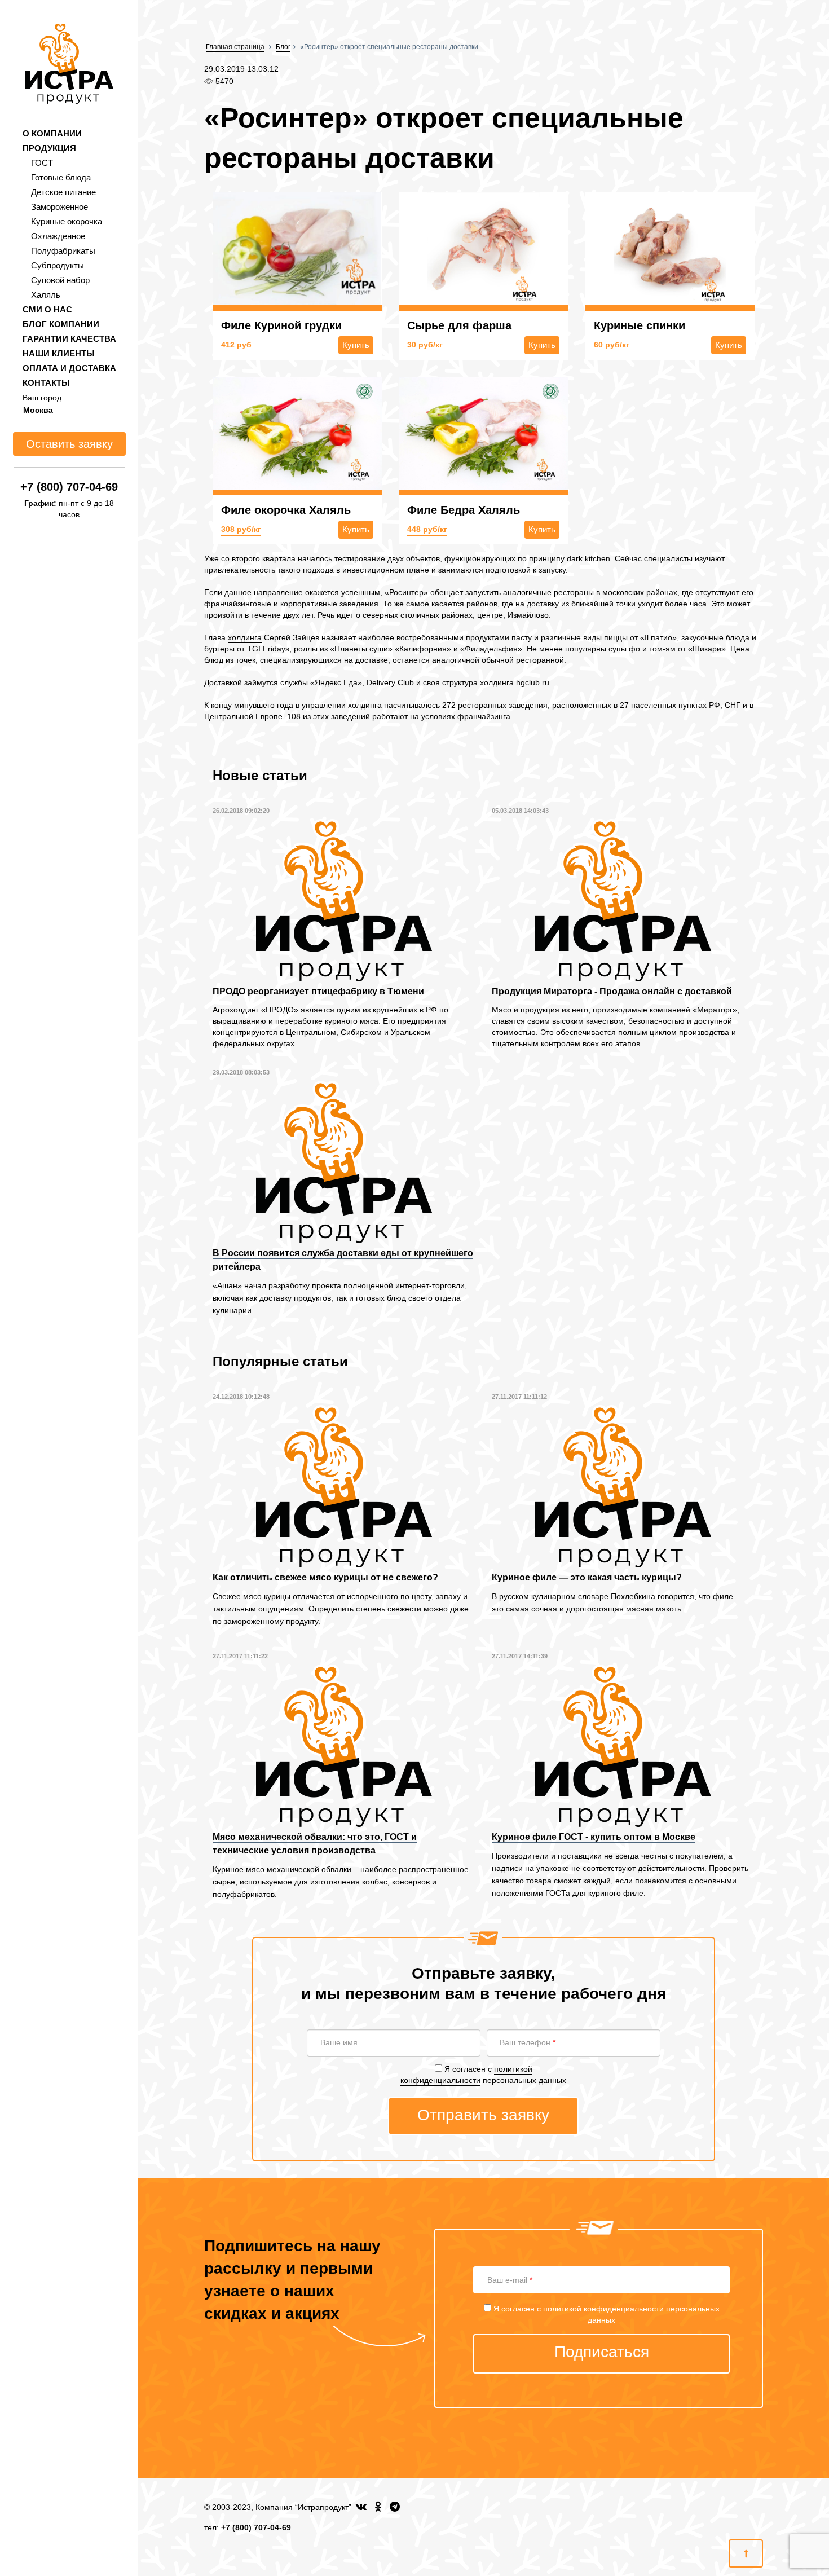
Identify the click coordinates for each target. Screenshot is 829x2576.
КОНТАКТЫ (46, 383)
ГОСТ (42, 163)
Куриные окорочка (67, 221)
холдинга (245, 637)
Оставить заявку (69, 444)
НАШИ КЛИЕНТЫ (59, 353)
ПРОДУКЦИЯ (49, 148)
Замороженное (59, 207)
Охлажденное (58, 236)
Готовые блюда (61, 177)
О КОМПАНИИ (52, 133)
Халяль (46, 295)
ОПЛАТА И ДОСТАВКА (69, 368)
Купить (356, 345)
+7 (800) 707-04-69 (69, 487)
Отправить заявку (483, 2115)
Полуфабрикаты (63, 251)
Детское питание (63, 192)
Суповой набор (60, 280)
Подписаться (602, 2352)
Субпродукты (58, 265)
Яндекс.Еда (336, 682)
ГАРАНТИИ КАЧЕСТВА (69, 339)
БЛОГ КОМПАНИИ (61, 324)
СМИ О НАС (47, 309)
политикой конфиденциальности (603, 2309)
